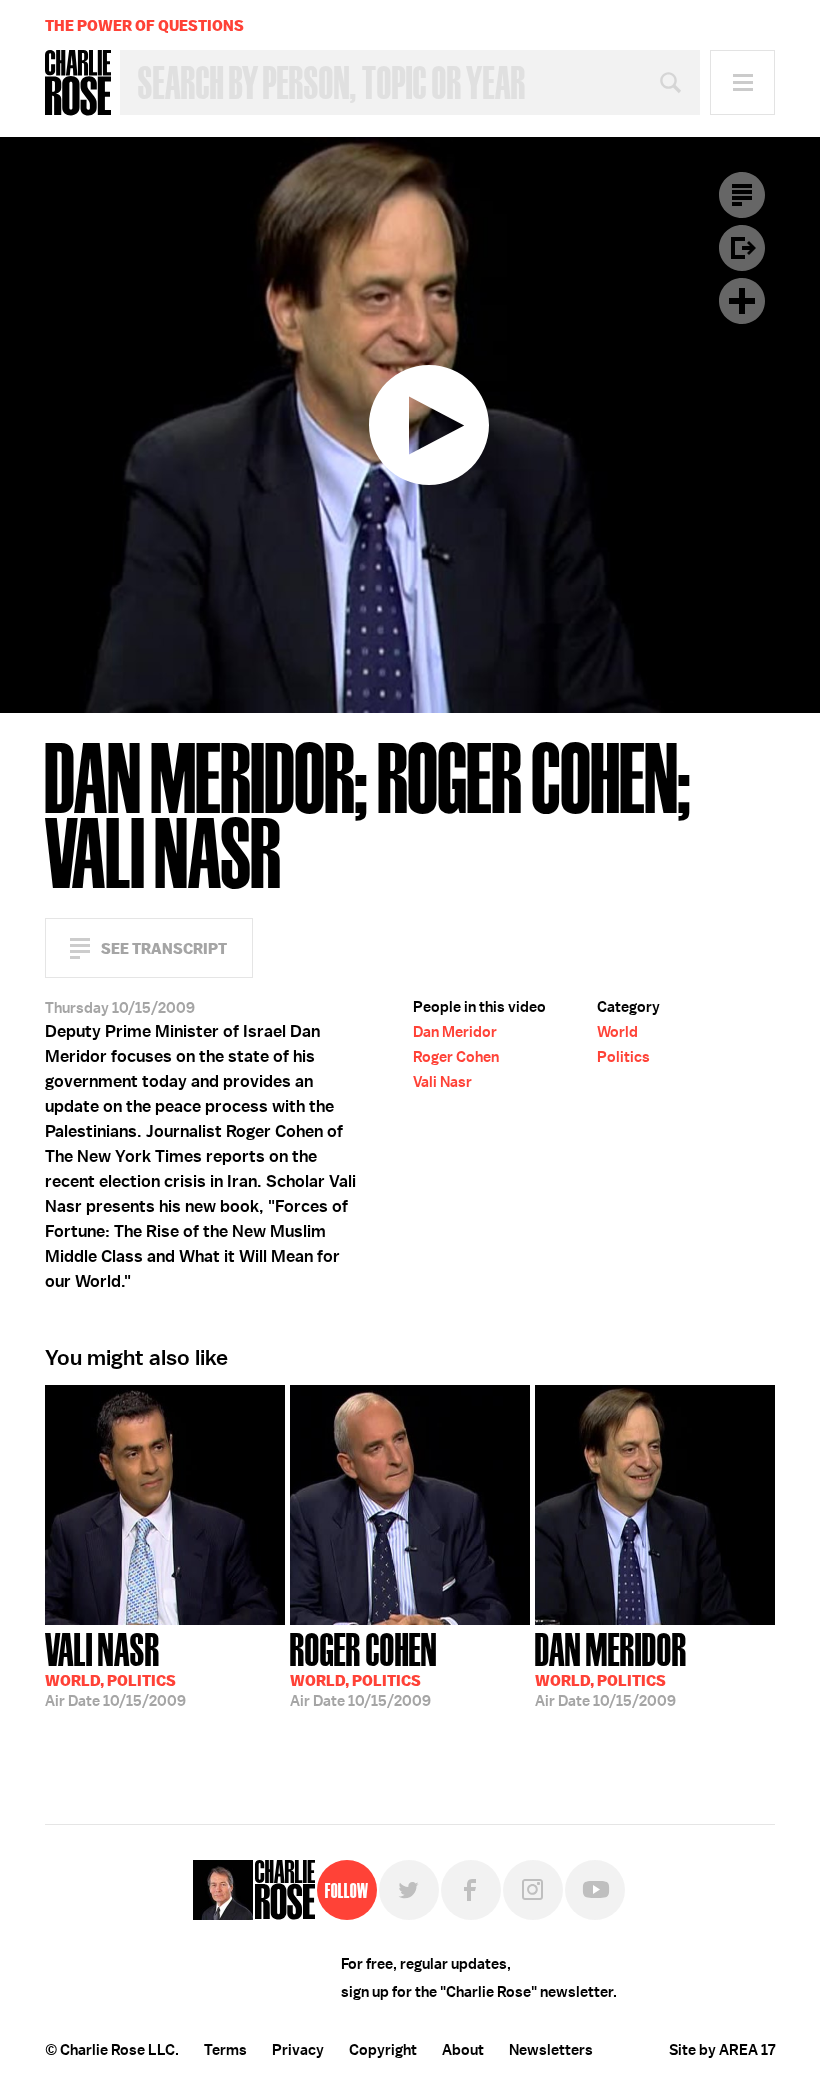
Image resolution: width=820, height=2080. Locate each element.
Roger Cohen (456, 1057)
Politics (623, 1057)
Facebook (471, 1890)
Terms (225, 2050)
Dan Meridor (455, 1032)
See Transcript (164, 948)
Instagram (533, 1890)
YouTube (595, 1890)
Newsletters (551, 2050)
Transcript (742, 195)
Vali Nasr (442, 1082)
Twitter (409, 1890)
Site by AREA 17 (722, 2050)
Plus (742, 301)
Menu (742, 82)
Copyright (383, 2050)
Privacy (298, 2050)
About (463, 2050)
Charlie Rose (78, 83)
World (617, 1032)
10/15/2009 (115, 1668)
